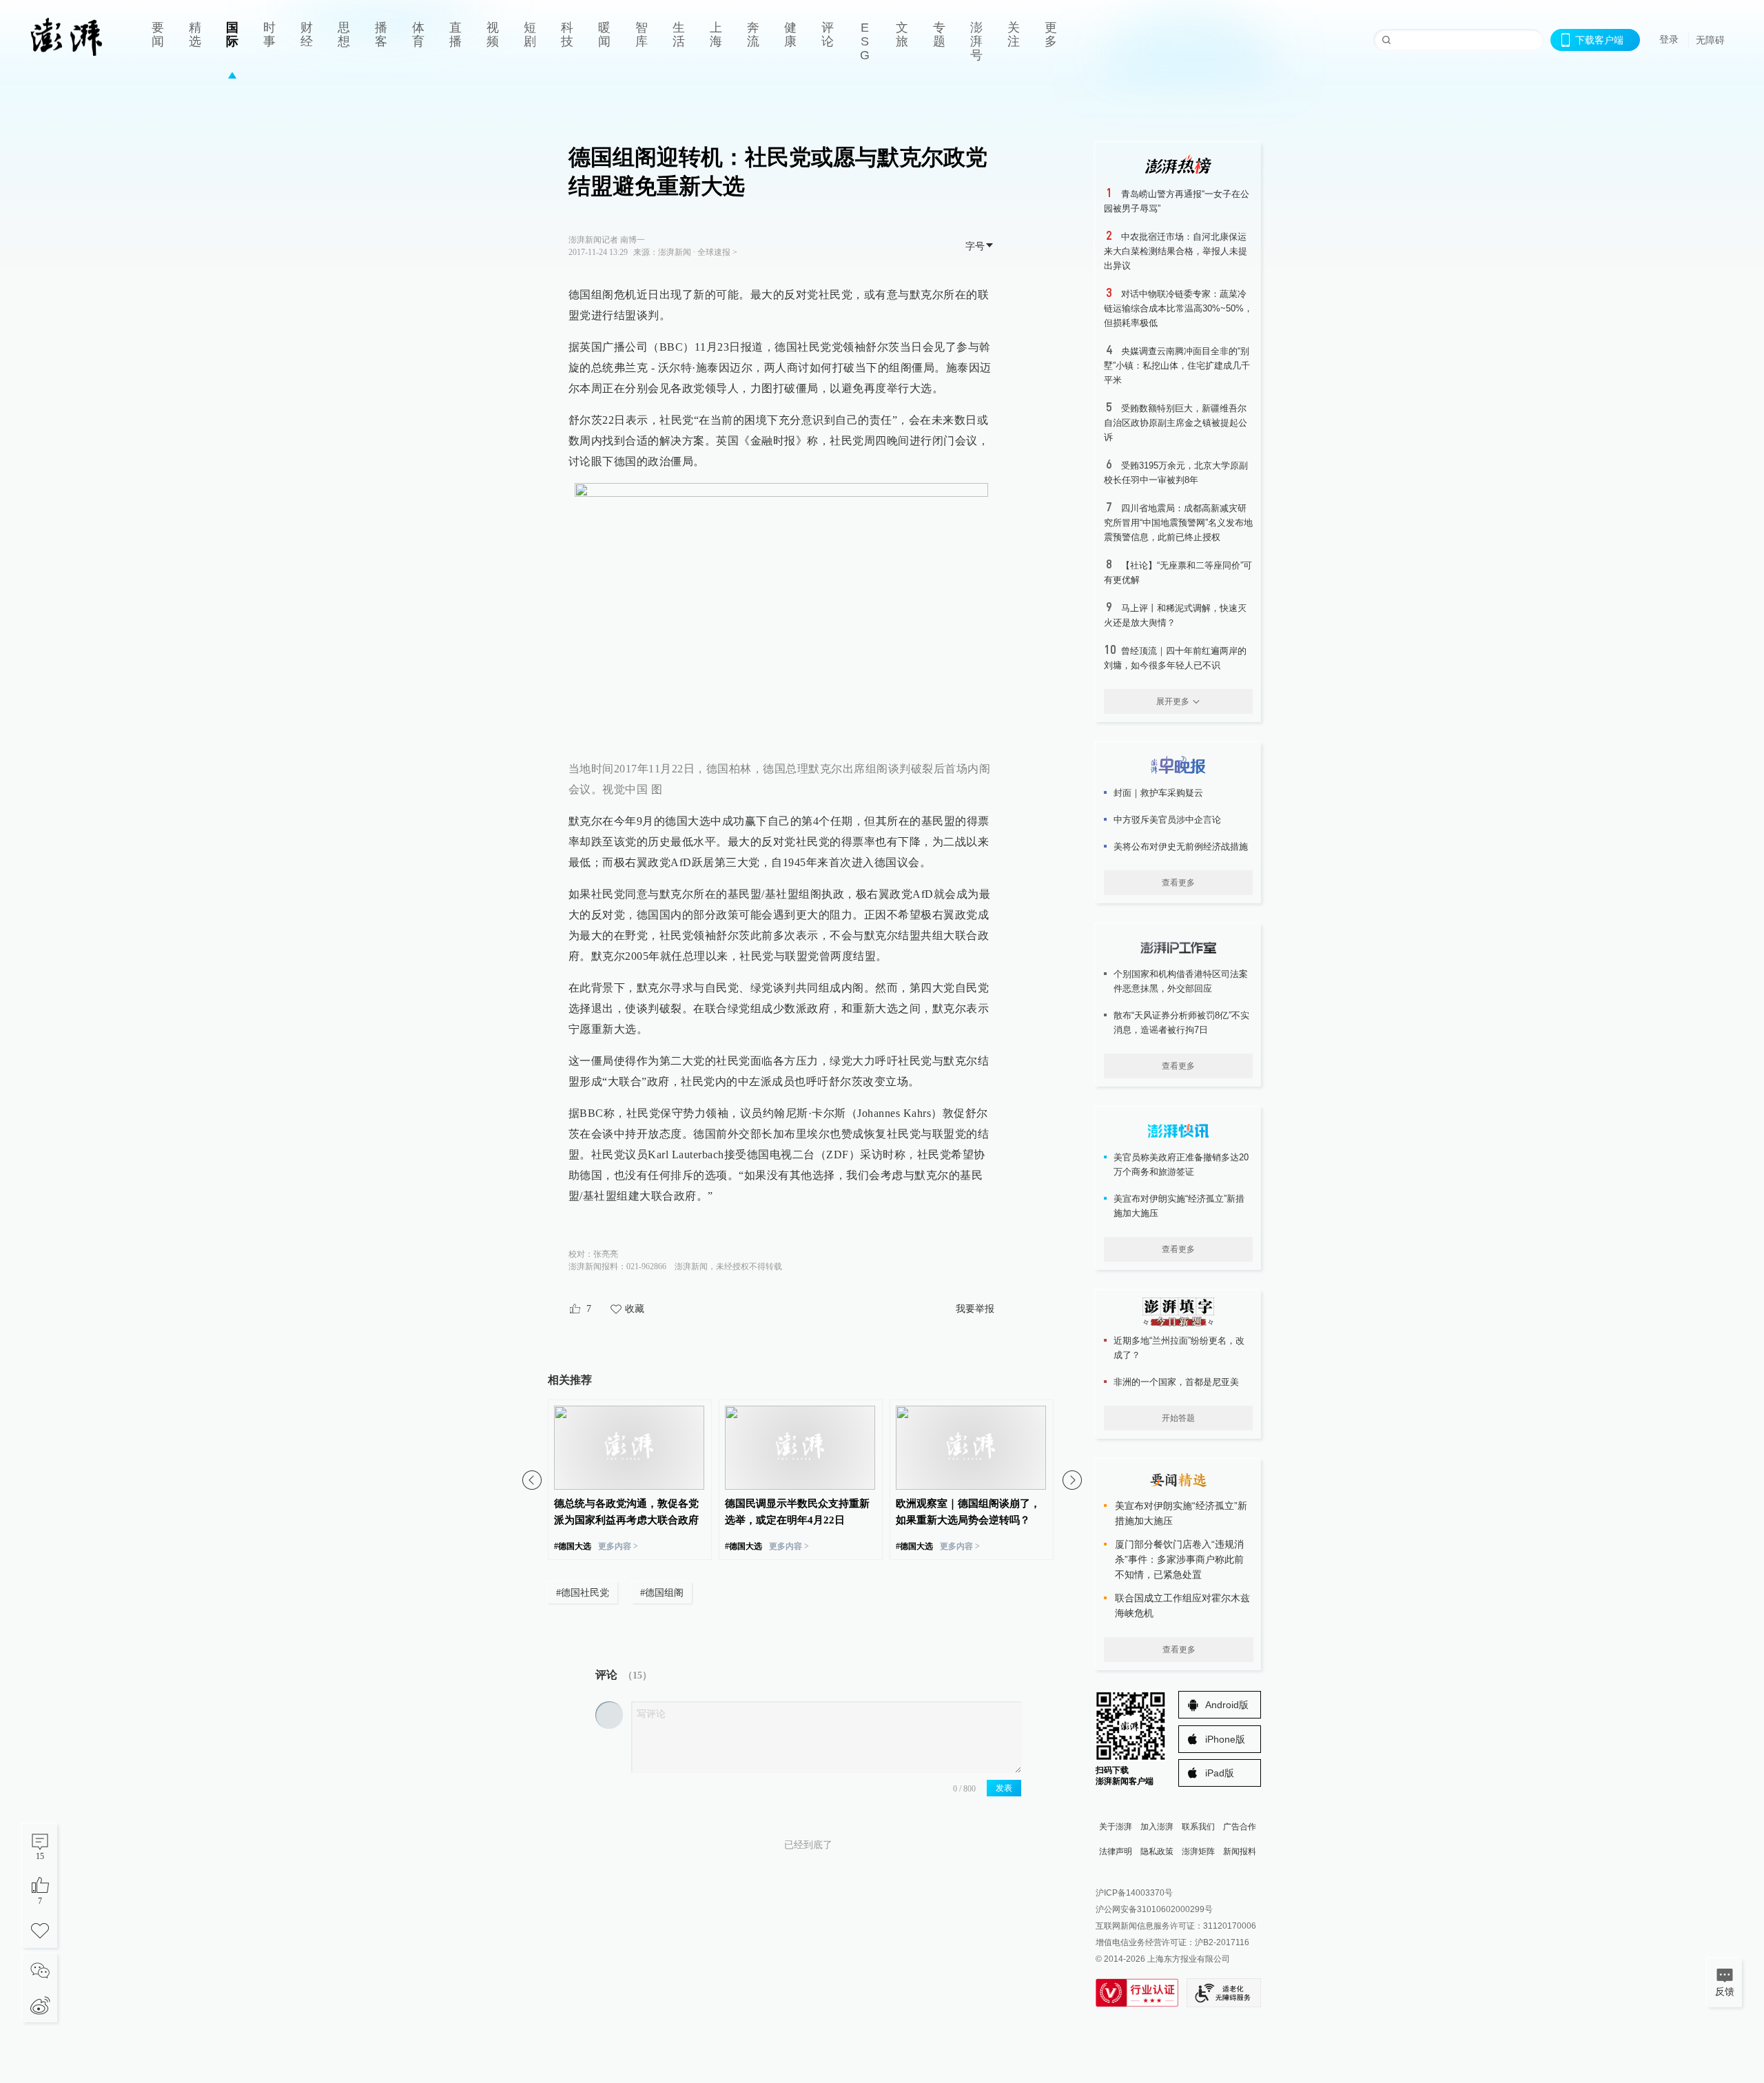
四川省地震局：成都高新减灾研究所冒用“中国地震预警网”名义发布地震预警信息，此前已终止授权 (1178, 523)
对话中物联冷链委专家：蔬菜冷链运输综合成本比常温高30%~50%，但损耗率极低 (1178, 308)
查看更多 (1178, 883)
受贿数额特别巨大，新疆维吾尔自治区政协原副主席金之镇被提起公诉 (1176, 423)
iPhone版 (1225, 1739)
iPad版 (1220, 1773)
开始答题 (1178, 1418)
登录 (1669, 39)
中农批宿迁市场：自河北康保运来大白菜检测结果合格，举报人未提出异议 (1176, 251)
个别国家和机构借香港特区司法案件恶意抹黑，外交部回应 (1181, 981)
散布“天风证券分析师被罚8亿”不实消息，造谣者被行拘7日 (1181, 1023)
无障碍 (1710, 40)
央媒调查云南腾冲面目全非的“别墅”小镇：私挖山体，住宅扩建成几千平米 (1177, 366)
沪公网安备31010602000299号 (1154, 1909)
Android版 (1227, 1705)
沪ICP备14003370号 (1134, 1893)
